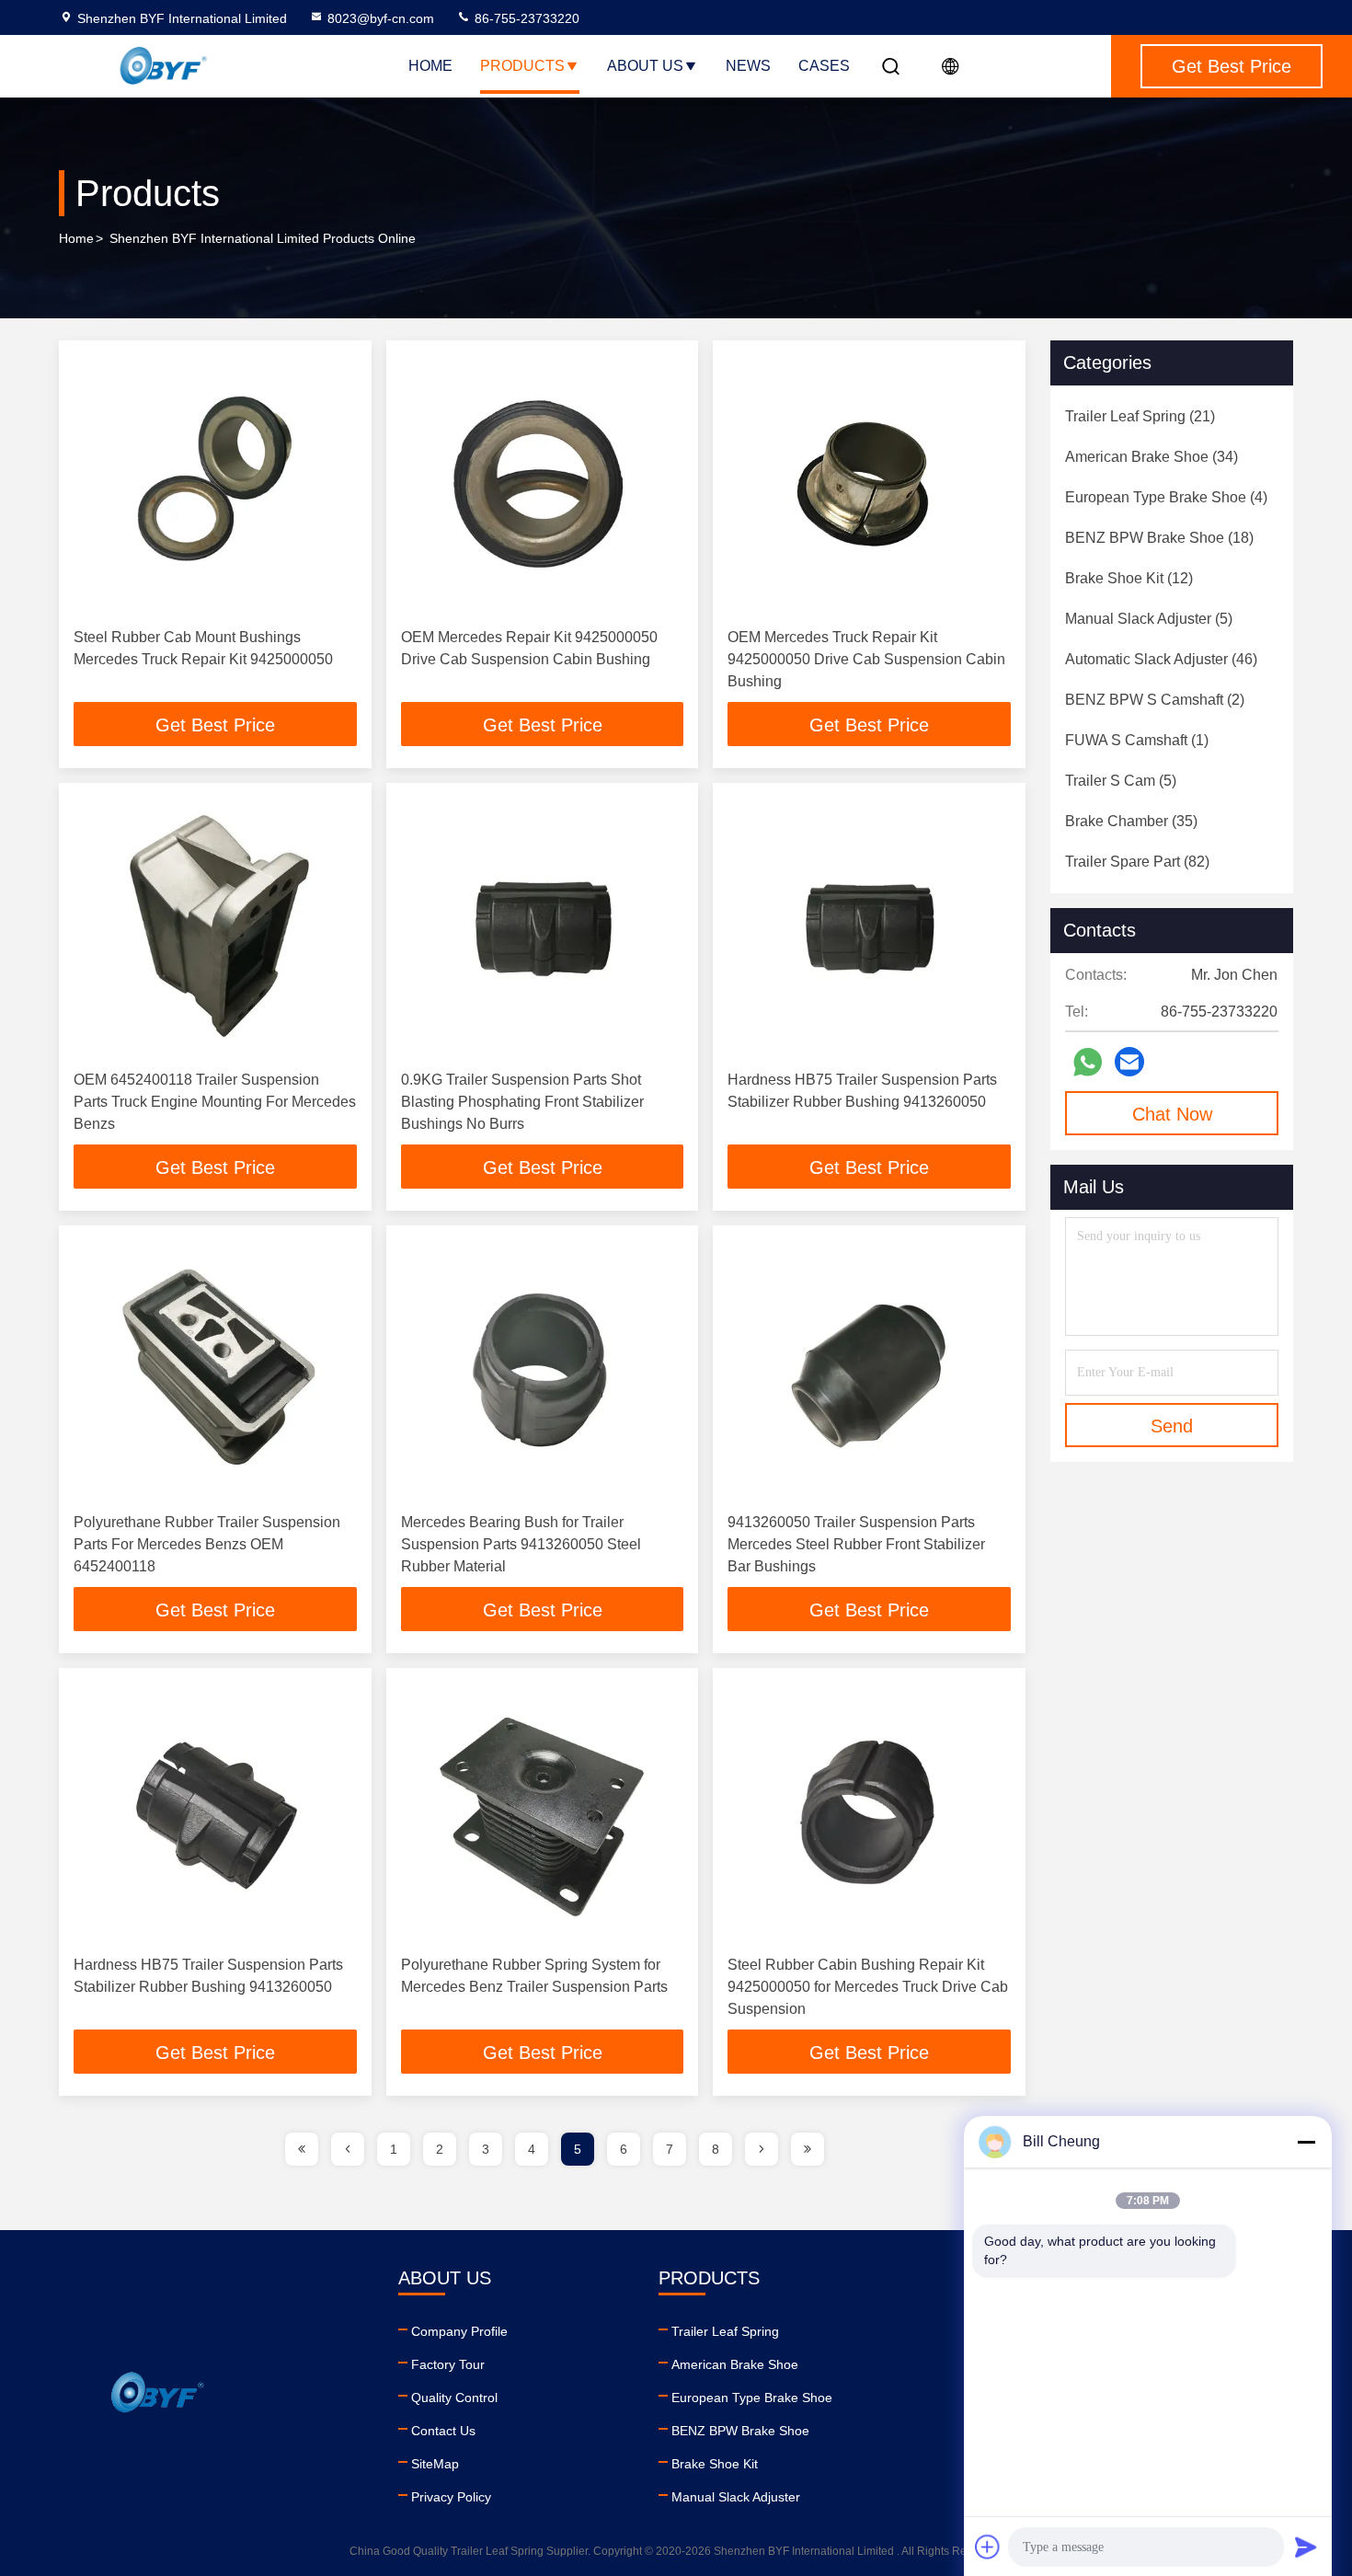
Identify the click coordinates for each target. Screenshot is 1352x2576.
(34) (1151, 457)
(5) (1149, 619)
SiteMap (435, 2464)
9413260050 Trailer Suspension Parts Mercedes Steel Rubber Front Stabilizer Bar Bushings (856, 1544)
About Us (645, 66)
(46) (1161, 659)
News (748, 66)
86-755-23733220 (525, 18)
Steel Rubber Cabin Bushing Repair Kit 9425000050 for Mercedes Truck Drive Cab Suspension (868, 1987)
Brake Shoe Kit (715, 2464)
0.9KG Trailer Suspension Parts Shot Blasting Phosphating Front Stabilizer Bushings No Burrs (522, 1102)
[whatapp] (1088, 1062)
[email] (1129, 1062)
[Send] (1306, 2547)
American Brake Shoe (735, 2364)
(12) (1129, 578)
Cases (824, 66)
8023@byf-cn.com (381, 18)
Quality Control (454, 2398)
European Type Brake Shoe (752, 2398)
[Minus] (1306, 2142)
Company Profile (459, 2331)
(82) (1137, 862)
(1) (1137, 740)
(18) (1159, 538)
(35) (1131, 821)
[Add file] (988, 2547)
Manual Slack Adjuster (736, 2497)
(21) (1140, 416)
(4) (1166, 497)
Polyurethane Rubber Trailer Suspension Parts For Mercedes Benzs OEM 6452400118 (207, 1544)
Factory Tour (448, 2364)
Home (430, 66)
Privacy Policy (451, 2497)
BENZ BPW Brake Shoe (740, 2431)
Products (522, 66)
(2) (1155, 700)
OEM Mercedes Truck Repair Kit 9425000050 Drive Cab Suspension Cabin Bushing (866, 659)
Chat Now (1172, 1114)
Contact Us (443, 2431)
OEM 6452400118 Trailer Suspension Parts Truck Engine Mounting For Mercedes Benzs (215, 1102)
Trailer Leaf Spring (725, 2331)
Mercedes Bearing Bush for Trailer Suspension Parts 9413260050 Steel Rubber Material (521, 1544)
